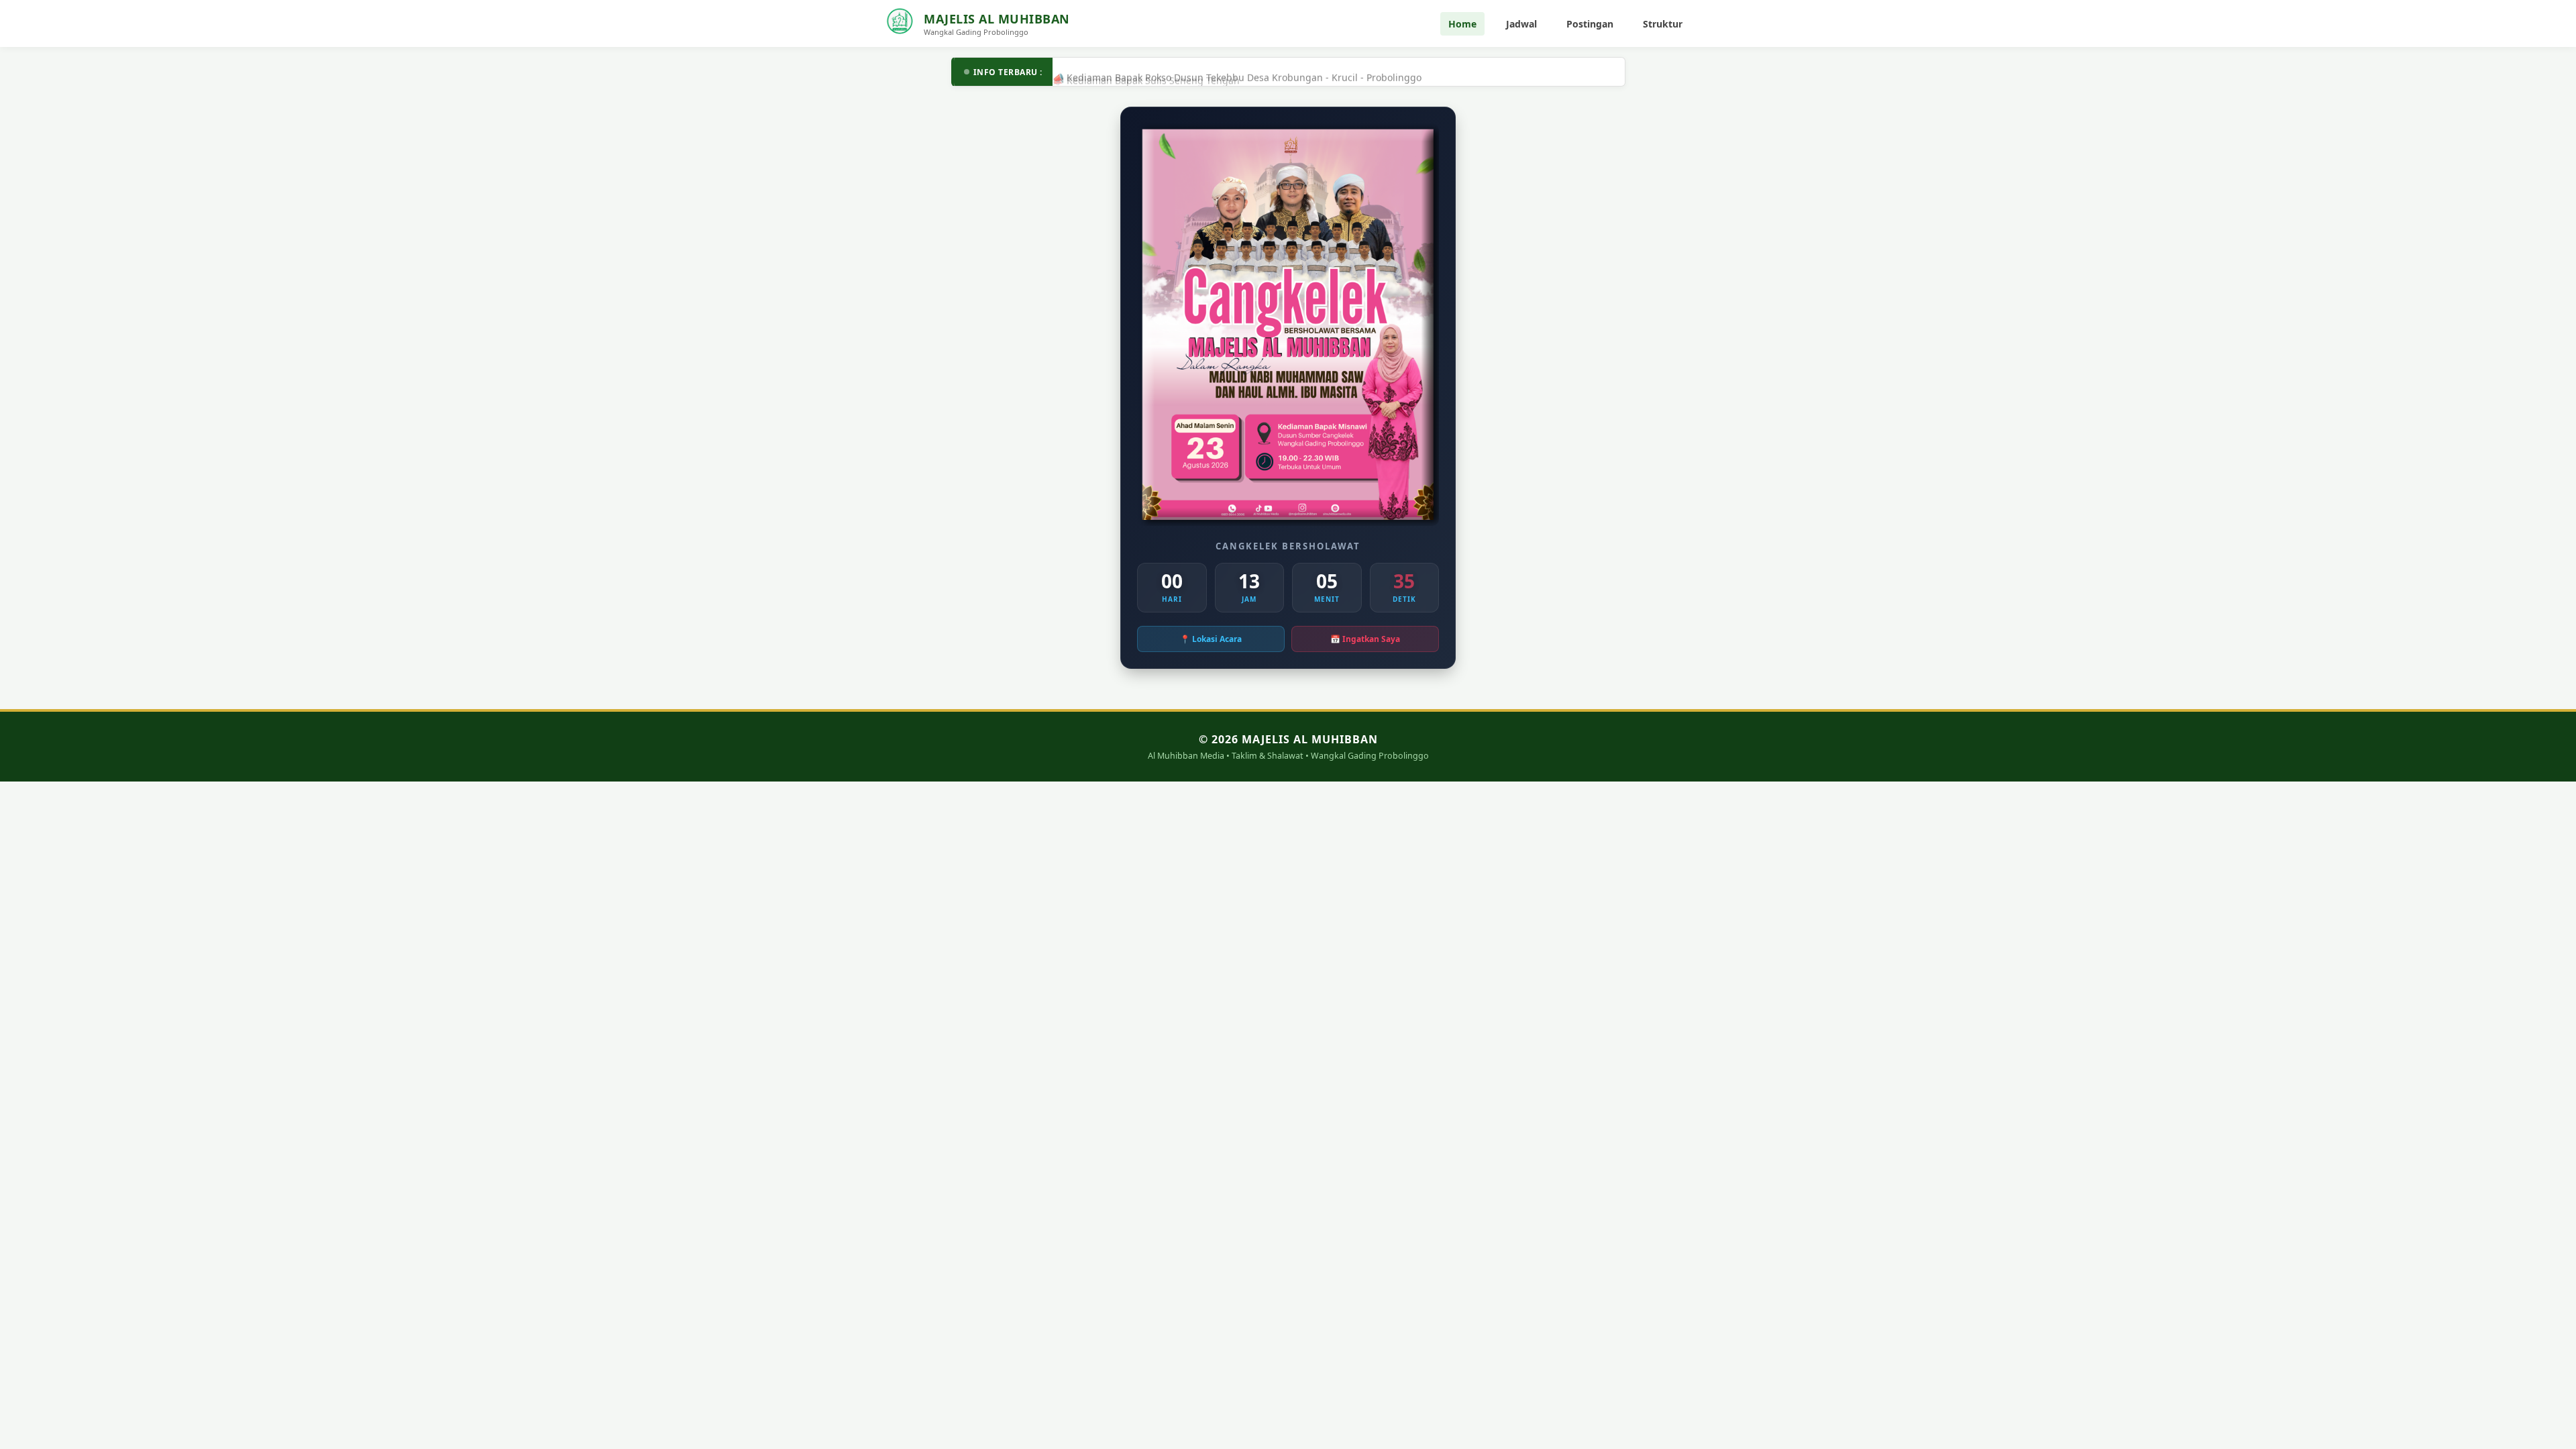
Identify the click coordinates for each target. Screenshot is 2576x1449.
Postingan (1590, 24)
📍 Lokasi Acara (1211, 639)
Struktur (1663, 24)
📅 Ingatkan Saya (1365, 639)
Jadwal (1521, 24)
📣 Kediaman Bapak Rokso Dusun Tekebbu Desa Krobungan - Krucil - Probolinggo (1237, 72)
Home (1462, 24)
